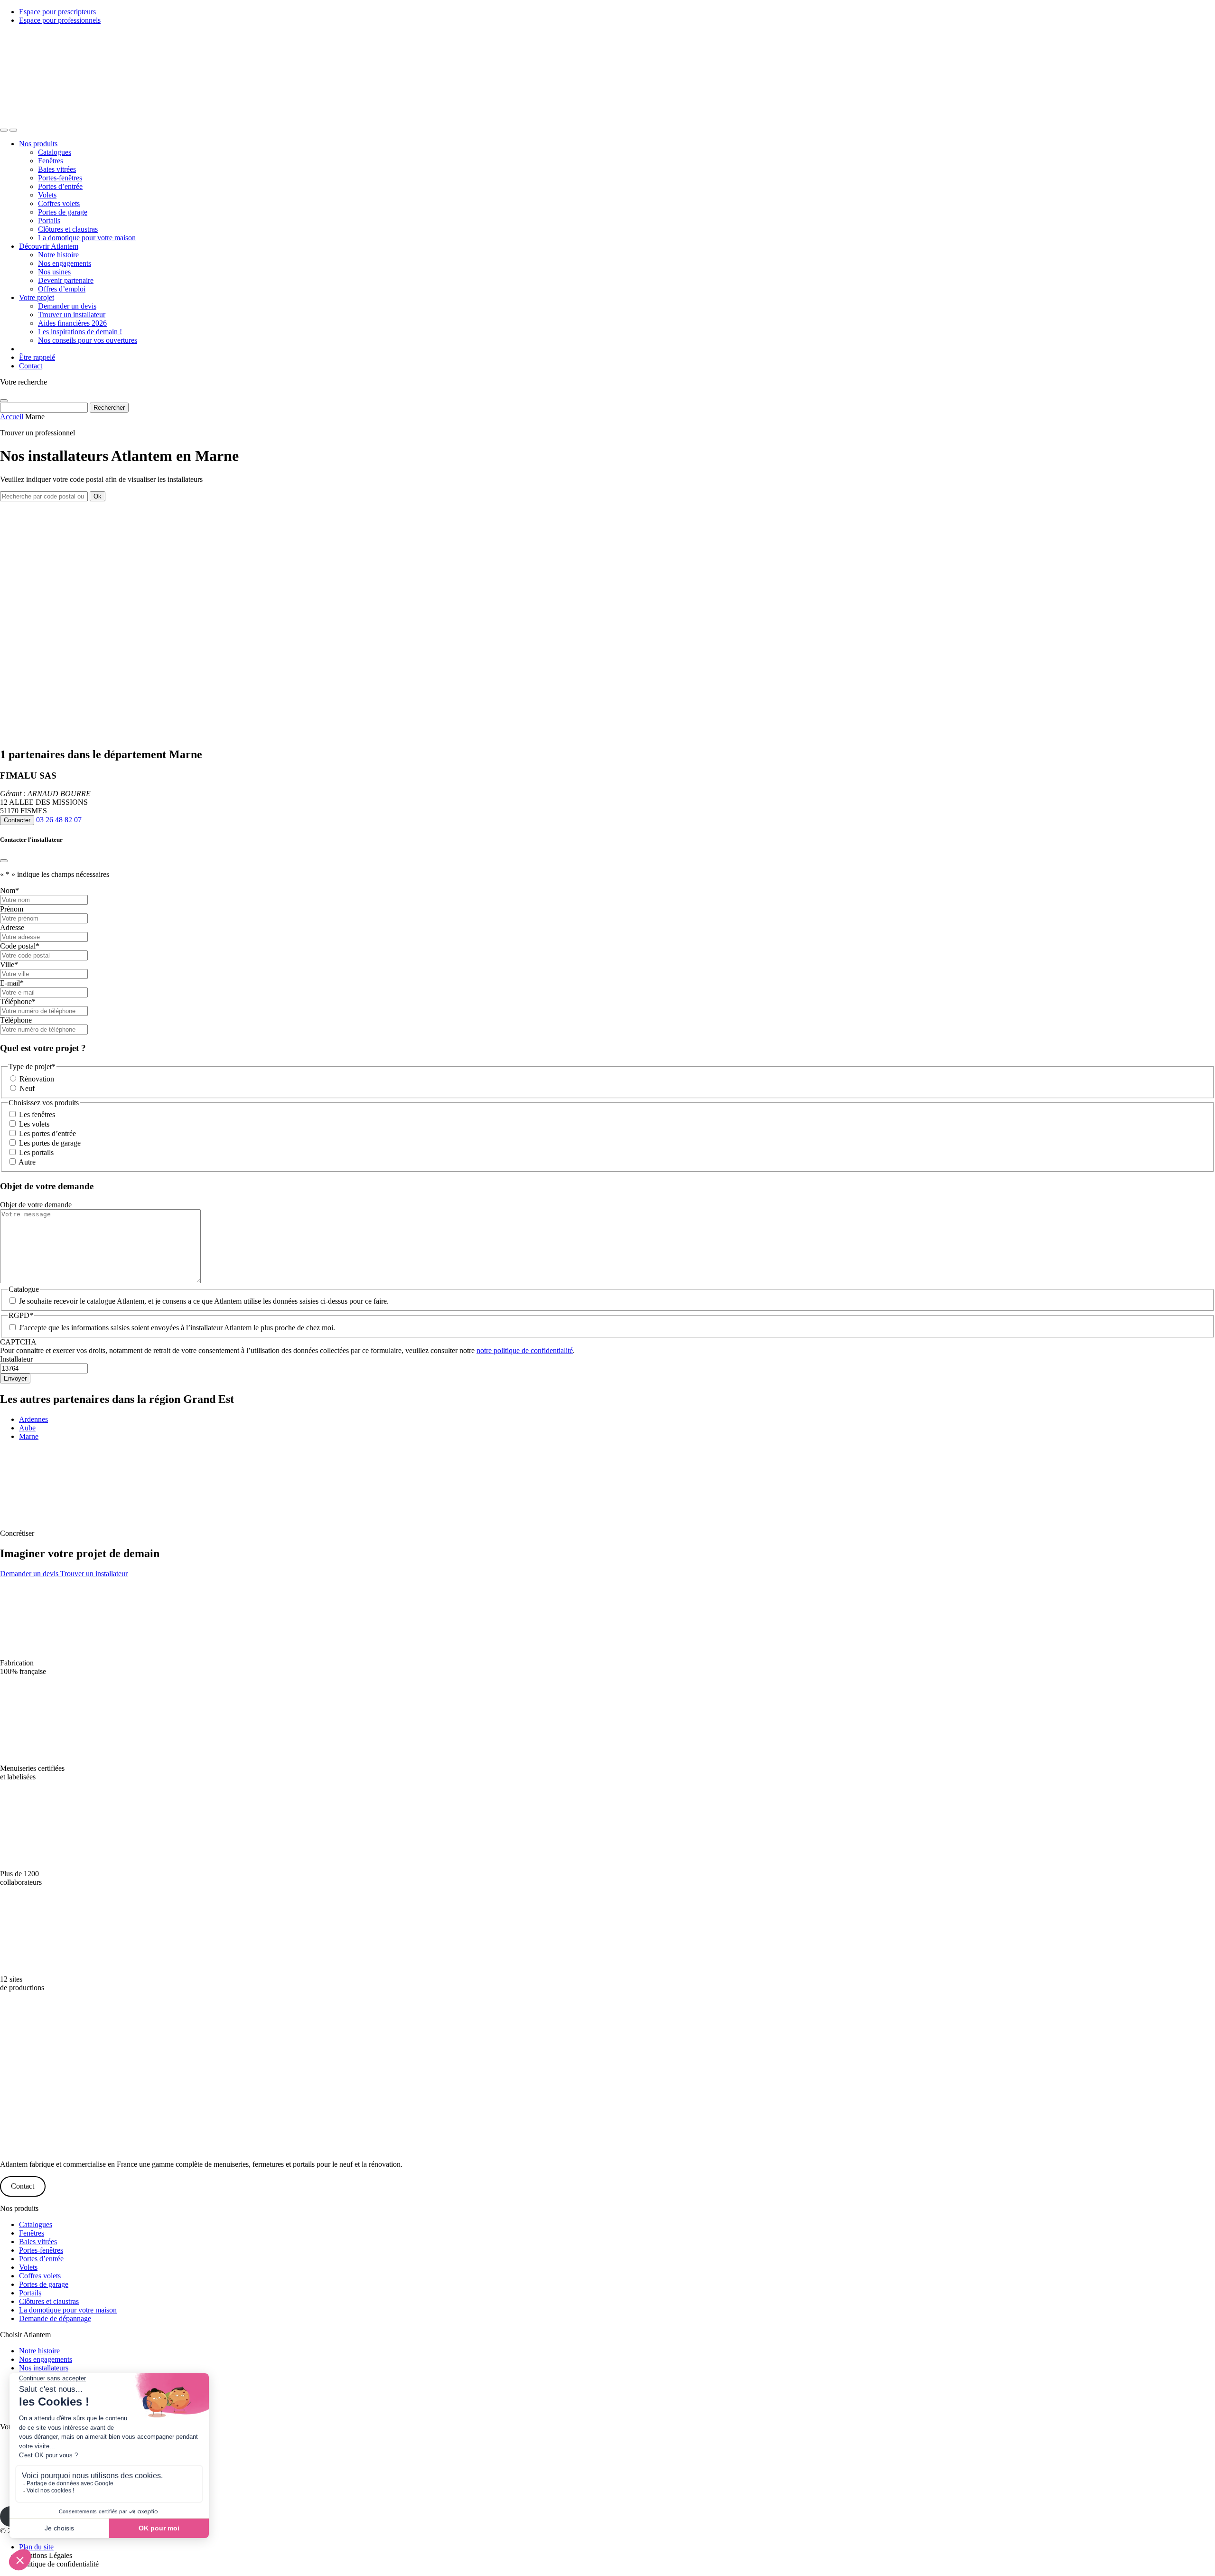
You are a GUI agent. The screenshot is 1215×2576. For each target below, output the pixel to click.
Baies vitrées (57, 169)
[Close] (4, 401)
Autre (27, 1162)
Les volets (34, 1124)
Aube (27, 1428)
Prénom (12, 909)
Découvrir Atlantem (49, 246)
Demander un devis (67, 306)
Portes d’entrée (60, 186)
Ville (9, 964)
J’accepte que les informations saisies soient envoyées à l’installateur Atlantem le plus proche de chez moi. (177, 1328)
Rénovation (37, 1079)
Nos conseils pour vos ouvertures (88, 340)
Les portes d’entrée (47, 1133)
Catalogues (55, 152)
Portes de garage (63, 212)
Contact (31, 366)
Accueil (12, 417)
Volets (47, 195)
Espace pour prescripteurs (57, 12)
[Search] (4, 130)
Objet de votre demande (36, 1205)
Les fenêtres (37, 1114)
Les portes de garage (50, 1143)
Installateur (16, 1359)
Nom (9, 890)
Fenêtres (51, 161)
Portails (49, 221)
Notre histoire (58, 255)
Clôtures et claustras (68, 229)
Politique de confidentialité (59, 2564)
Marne (29, 1436)
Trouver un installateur (72, 315)
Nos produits (38, 144)
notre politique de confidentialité (525, 1350)
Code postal (20, 946)
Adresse (12, 927)
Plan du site (36, 2547)
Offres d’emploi (62, 289)
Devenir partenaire (66, 280)
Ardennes (33, 1419)
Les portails (36, 1152)
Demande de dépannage (55, 2318)
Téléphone (18, 1001)
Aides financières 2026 (72, 323)
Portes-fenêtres (60, 178)
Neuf (27, 1088)
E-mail (12, 983)
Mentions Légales (46, 2555)
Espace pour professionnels (60, 20)
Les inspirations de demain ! (80, 332)
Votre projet (37, 297)
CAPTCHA (18, 1342)
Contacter (17, 820)
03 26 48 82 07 (59, 820)
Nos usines (54, 272)
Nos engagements (65, 263)
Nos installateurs (44, 2368)
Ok (98, 496)
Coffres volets (59, 203)
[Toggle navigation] (13, 130)
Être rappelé (37, 357)
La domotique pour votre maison (87, 238)
